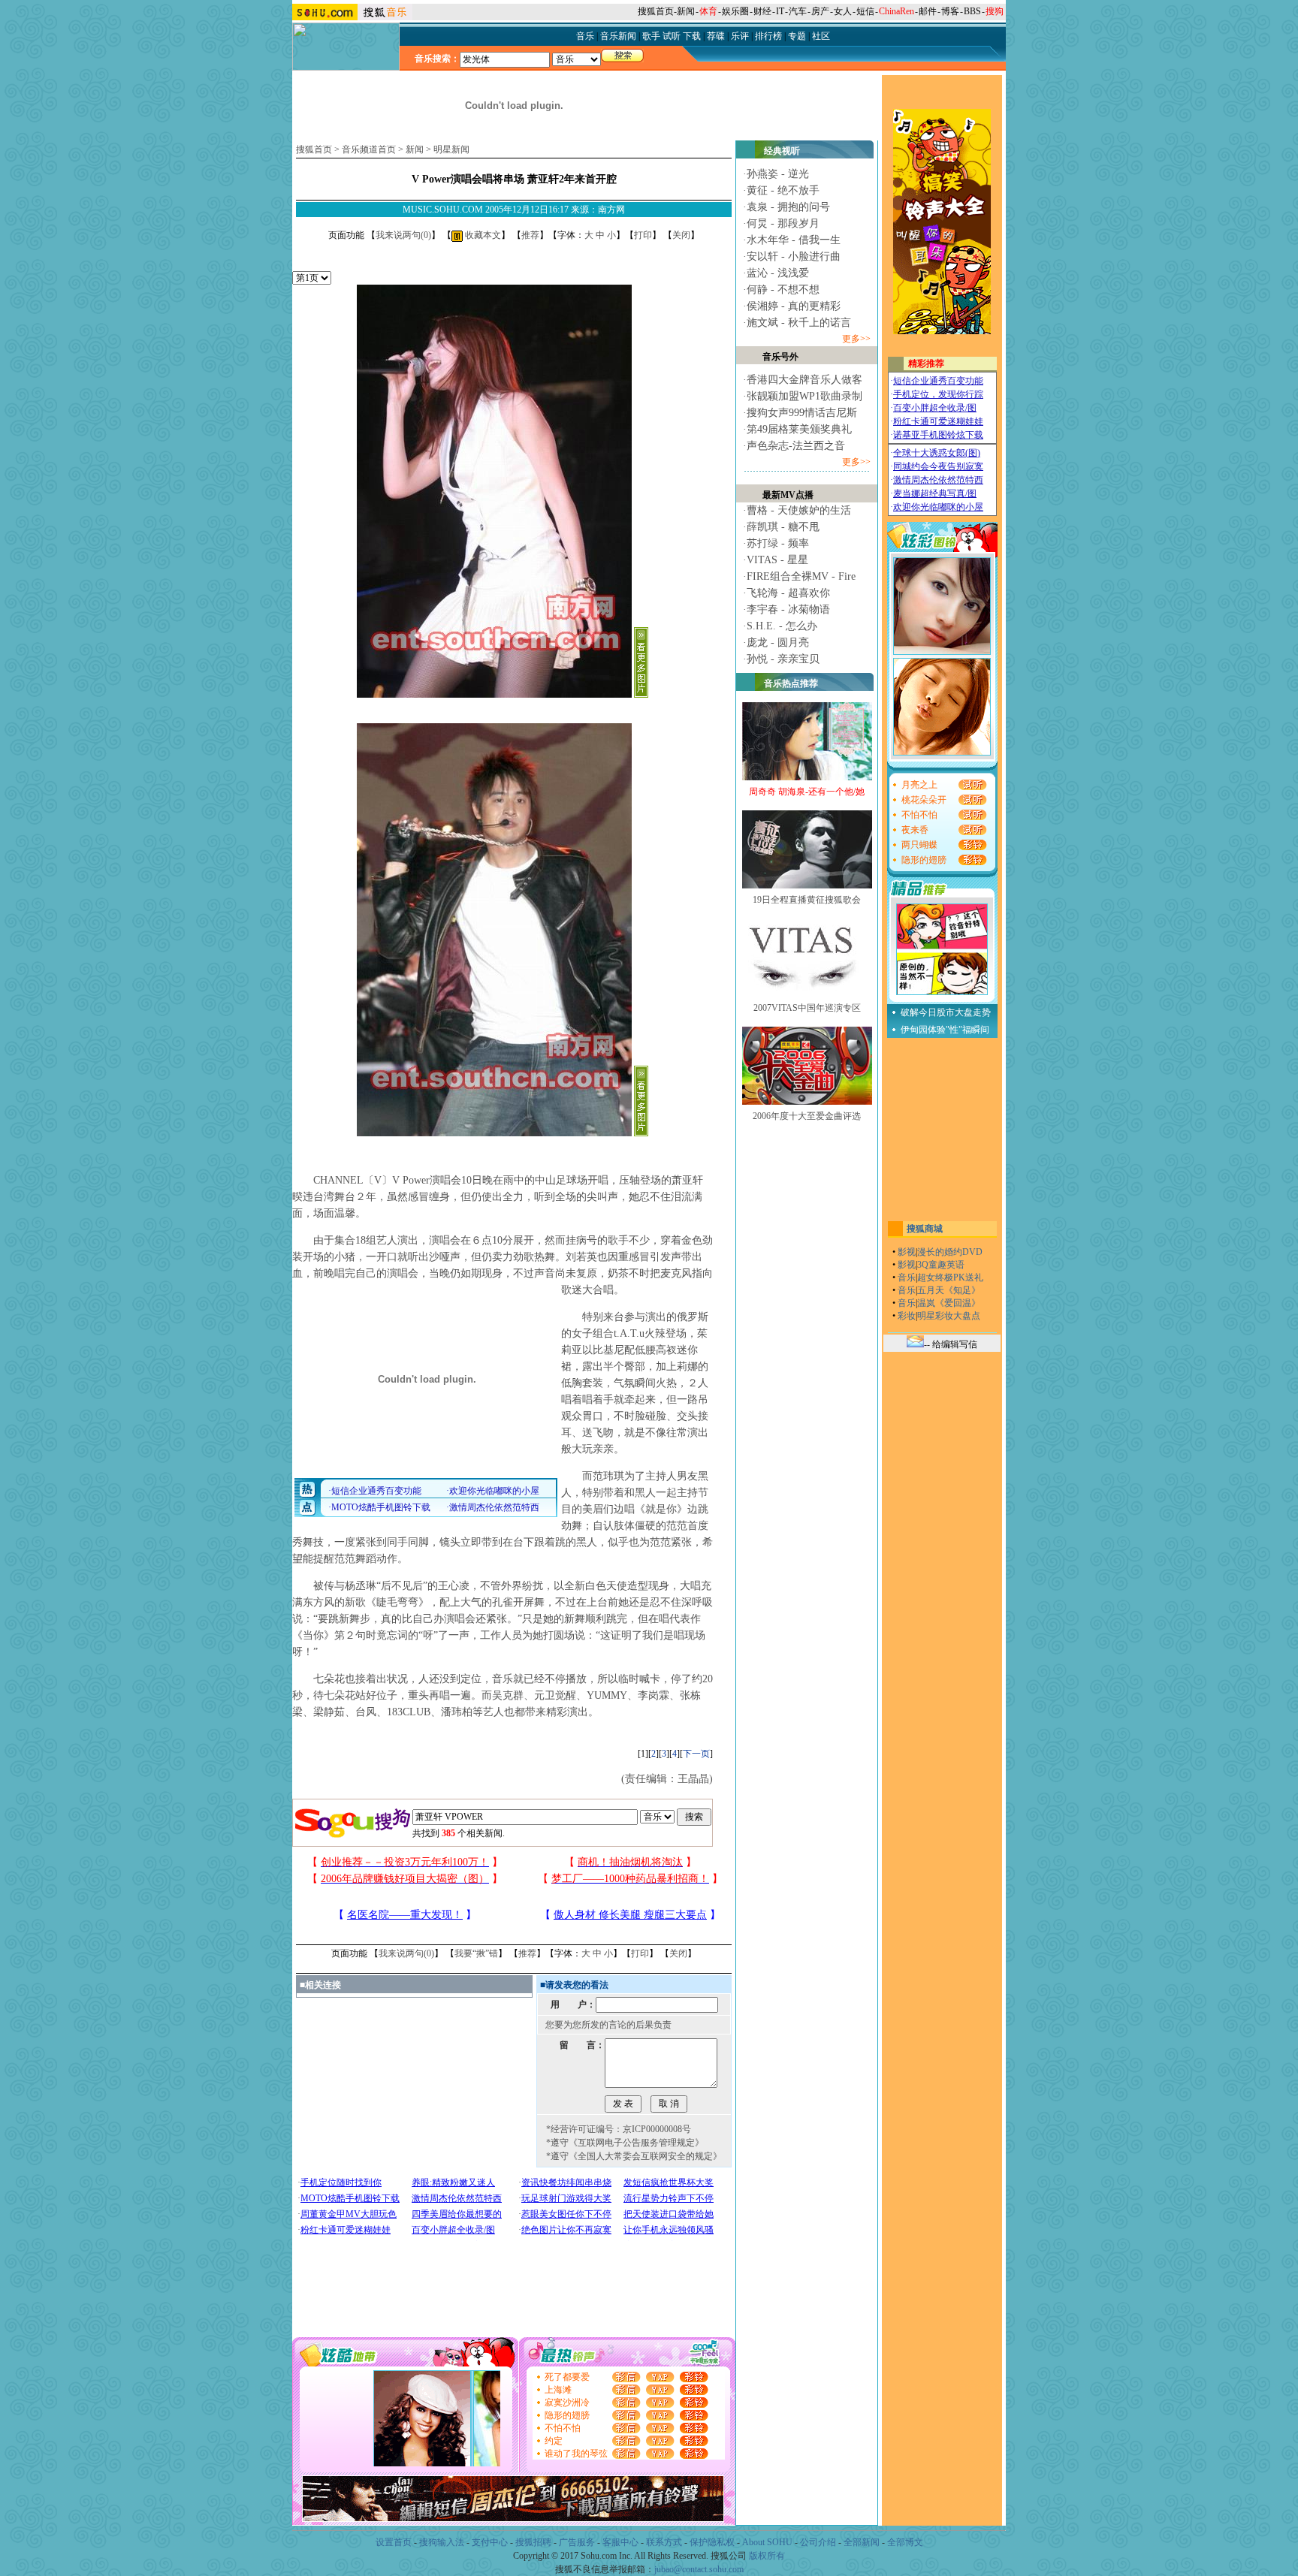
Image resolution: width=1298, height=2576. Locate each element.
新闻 (686, 11)
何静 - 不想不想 (783, 290)
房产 (820, 11)
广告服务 (577, 2542)
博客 (950, 11)
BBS (972, 11)
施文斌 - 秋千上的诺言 (799, 323)
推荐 (530, 235)
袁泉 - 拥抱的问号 (788, 207)
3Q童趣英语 (941, 1265)
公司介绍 (818, 2542)
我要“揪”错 (476, 1953)
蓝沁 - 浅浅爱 (778, 273)
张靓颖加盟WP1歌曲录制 (804, 396)
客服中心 (620, 2542)
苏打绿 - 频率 (778, 543)
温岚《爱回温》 (949, 1303)
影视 (907, 1252)
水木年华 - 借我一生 (794, 240)
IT (780, 11)
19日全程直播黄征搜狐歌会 (807, 900)
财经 (762, 11)
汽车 (798, 11)
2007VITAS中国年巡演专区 (807, 1008)
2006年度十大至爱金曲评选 (807, 1116)
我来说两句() (403, 235)
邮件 (928, 11)
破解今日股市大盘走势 (946, 1012)
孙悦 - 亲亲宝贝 (783, 659)
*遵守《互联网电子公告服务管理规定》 (625, 2143)
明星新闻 (451, 149)
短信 (865, 11)
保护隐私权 (712, 2542)
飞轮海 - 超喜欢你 (788, 593)
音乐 (907, 1277)
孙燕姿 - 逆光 (778, 174)
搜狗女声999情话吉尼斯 (802, 413)
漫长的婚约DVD (950, 1252)
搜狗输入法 (442, 2542)
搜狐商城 (925, 1229)
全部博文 (905, 2542)
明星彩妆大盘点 (949, 1316)
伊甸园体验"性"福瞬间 (945, 1030)
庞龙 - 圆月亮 (778, 642)
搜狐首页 (656, 11)
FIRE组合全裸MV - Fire (801, 576)
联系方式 (664, 2542)
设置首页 (394, 2542)
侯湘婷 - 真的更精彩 (794, 306)
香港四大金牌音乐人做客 (804, 380)
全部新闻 (862, 2542)
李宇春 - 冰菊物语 (788, 609)
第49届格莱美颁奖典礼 (799, 429)
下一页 (696, 1754)
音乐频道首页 (369, 149)
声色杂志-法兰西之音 (796, 446)
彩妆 (907, 1316)
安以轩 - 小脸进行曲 (794, 256)
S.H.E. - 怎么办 (782, 626)
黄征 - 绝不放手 (783, 190)
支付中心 (490, 2542)
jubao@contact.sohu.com (699, 2569)
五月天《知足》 (949, 1290)
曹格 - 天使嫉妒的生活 (799, 510)
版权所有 (767, 2556)
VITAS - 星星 (777, 560)
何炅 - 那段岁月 (783, 223)
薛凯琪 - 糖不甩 (783, 527)
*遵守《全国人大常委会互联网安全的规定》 (634, 2156)
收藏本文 (482, 235)
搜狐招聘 (533, 2542)
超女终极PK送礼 (950, 1277)
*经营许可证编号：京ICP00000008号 (619, 2129)
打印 (643, 235)
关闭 (681, 235)
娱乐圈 (735, 11)
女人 (843, 11)
